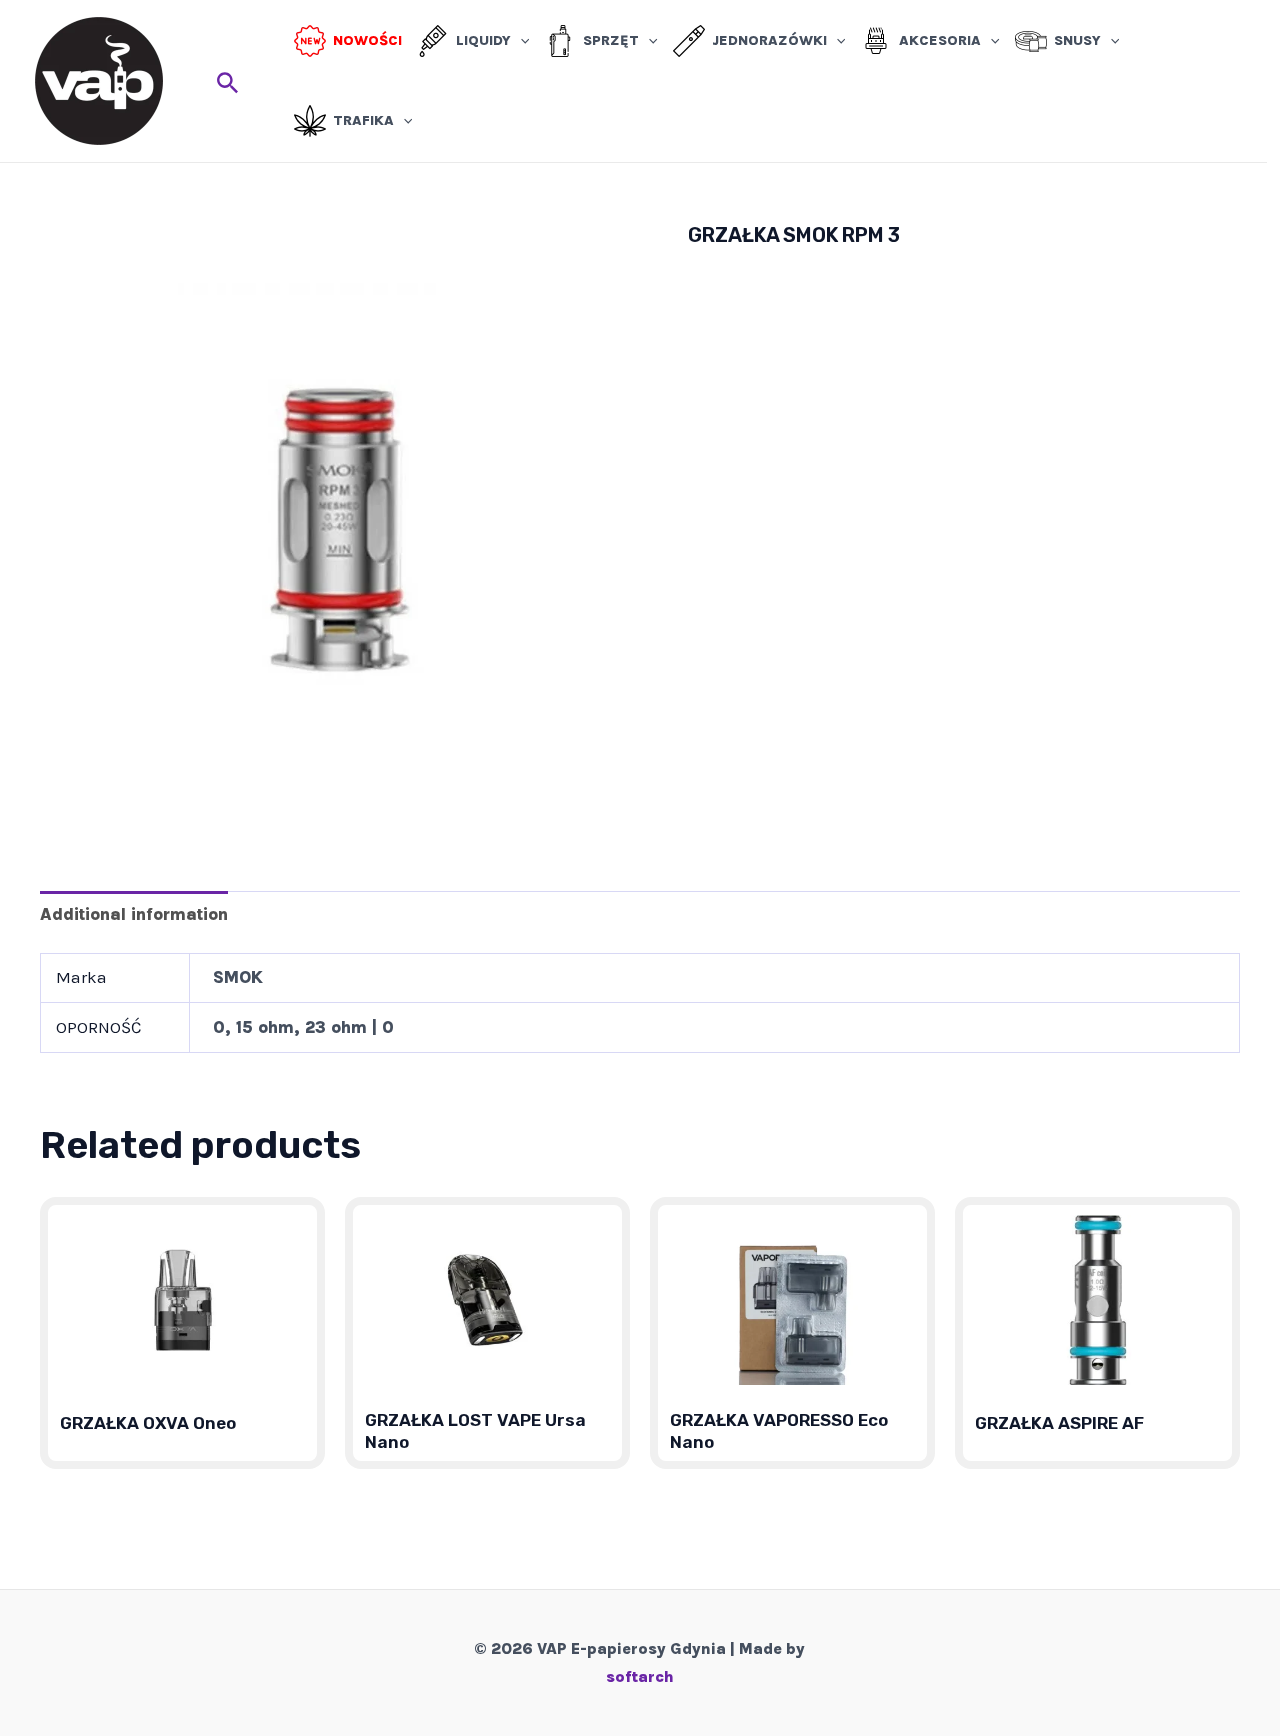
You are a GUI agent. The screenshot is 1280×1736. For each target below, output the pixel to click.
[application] (520, 41)
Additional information (134, 914)
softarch (640, 1676)
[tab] (134, 913)
